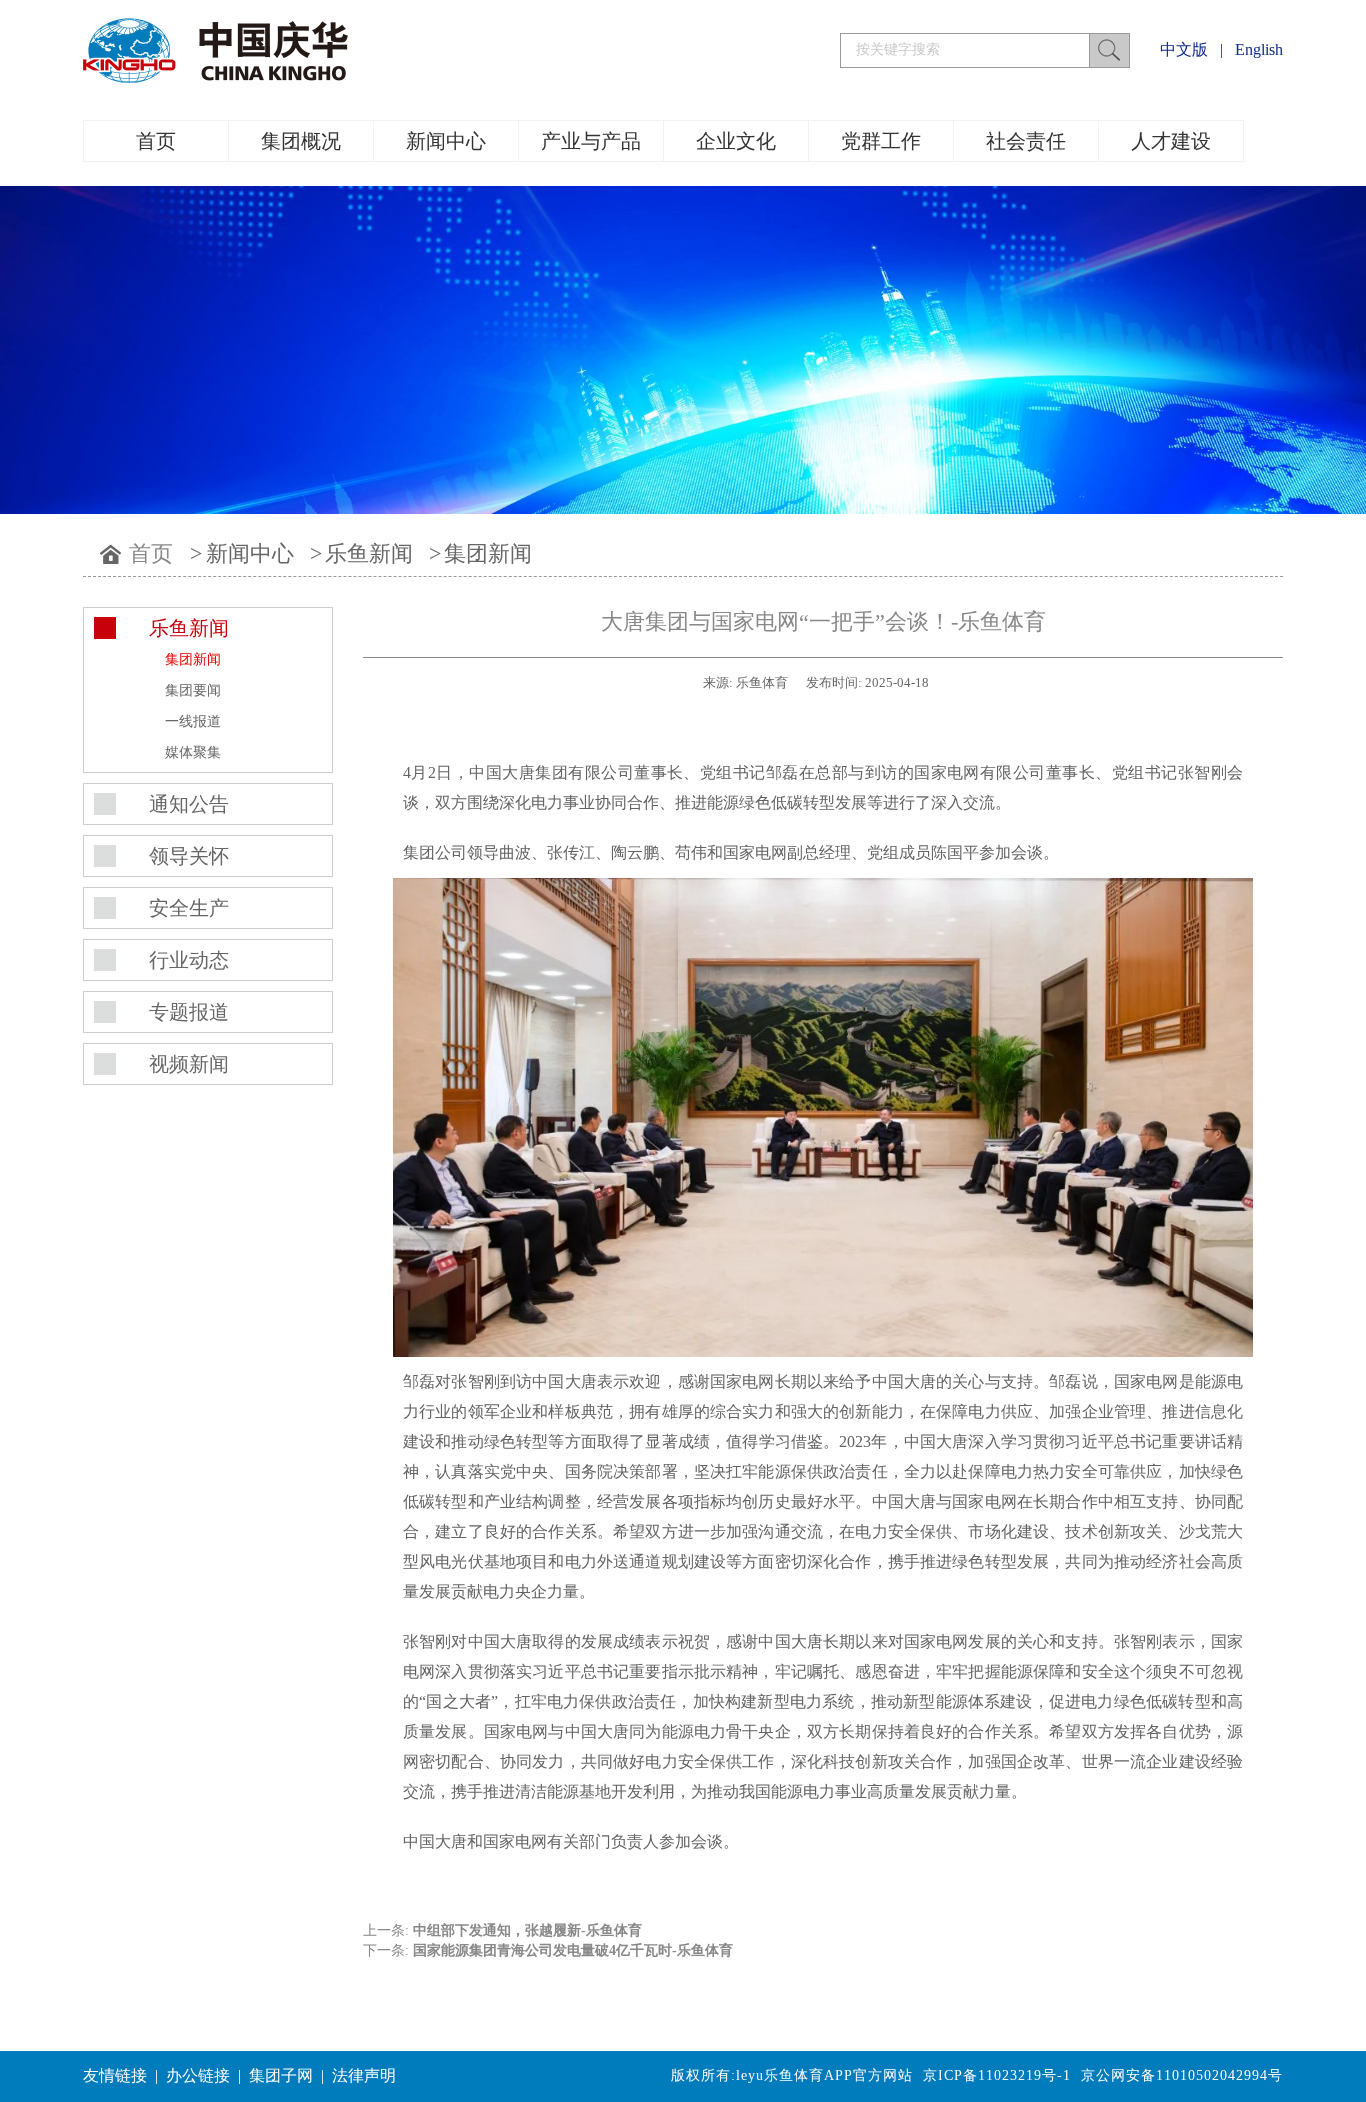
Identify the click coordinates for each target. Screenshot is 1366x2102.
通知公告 (189, 804)
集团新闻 (488, 553)
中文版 (1184, 49)
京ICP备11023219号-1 (997, 2075)
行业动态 (189, 960)
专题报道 (189, 1012)
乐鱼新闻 (369, 553)
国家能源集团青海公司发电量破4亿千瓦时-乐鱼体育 (573, 1950)
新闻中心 (446, 141)
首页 (156, 141)
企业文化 (736, 141)
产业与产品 (591, 141)
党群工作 (881, 141)
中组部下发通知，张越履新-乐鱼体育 (527, 1930)
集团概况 (301, 141)
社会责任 (1026, 141)
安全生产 (189, 908)
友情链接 (115, 2075)
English (1259, 49)
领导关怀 (189, 856)
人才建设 (1171, 141)
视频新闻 (189, 1064)
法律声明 (364, 2075)
